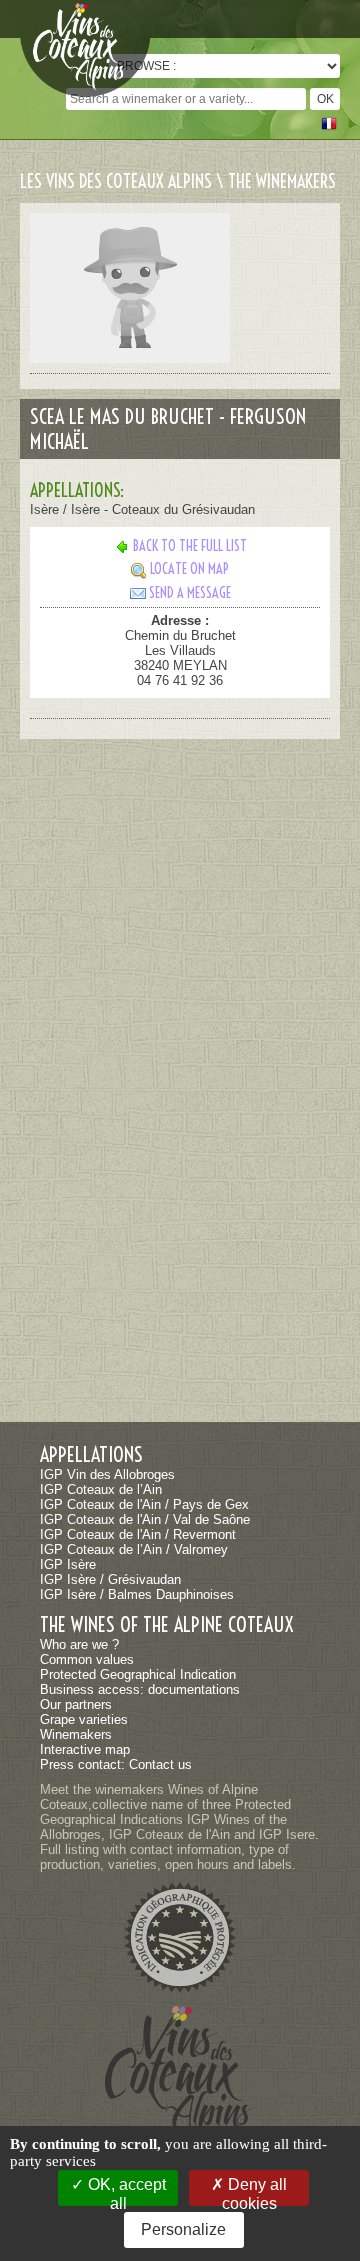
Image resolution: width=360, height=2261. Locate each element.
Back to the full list (190, 546)
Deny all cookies (255, 2191)
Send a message (190, 593)
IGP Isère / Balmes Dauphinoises (137, 1594)
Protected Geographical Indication (138, 1674)
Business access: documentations (140, 1689)
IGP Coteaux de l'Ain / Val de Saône (145, 1519)
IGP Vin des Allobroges (107, 1474)
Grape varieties (84, 1719)
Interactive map (85, 1749)
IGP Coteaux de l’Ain (101, 1489)
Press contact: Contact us (116, 1764)
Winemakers (76, 1734)
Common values (87, 1659)
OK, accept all (125, 2191)
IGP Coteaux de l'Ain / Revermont (138, 1534)
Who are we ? (79, 1644)
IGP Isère (68, 1564)
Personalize (183, 2229)
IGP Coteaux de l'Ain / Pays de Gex (144, 1504)
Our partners (76, 1704)
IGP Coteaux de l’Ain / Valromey (134, 1549)
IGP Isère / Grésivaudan (110, 1579)
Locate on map (189, 569)
